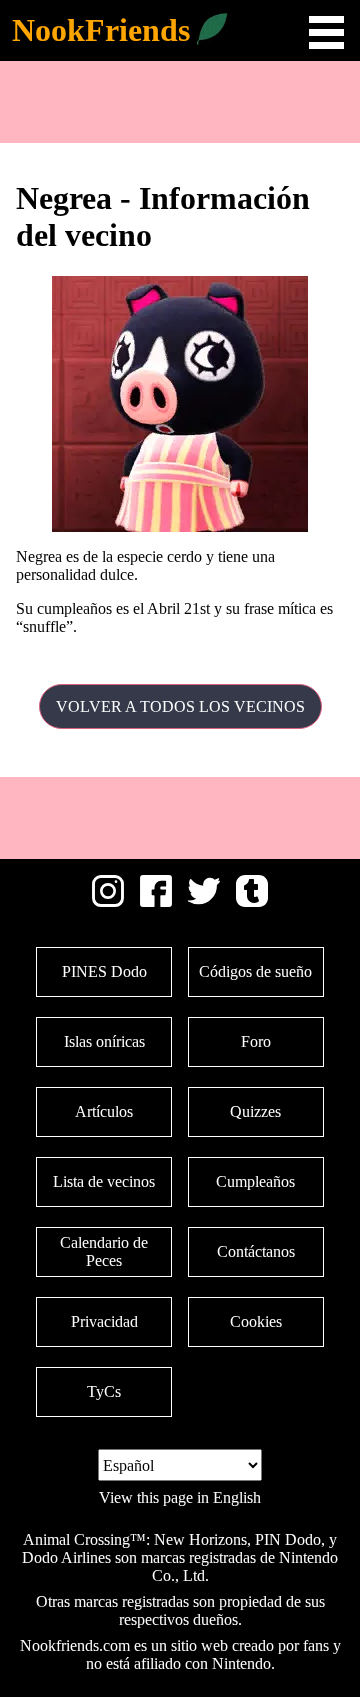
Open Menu (326, 32)
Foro (256, 1041)
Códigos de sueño (255, 971)
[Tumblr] (252, 901)
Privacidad (104, 1321)
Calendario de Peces (104, 1251)
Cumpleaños (255, 1181)
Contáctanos (256, 1251)
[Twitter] (204, 901)
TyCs (104, 1391)
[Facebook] (156, 901)
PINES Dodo (104, 971)
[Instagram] (108, 901)
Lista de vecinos (104, 1181)
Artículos (104, 1111)
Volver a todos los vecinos (180, 706)
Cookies (256, 1321)
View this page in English (180, 1497)
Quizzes (255, 1111)
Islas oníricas (104, 1041)
